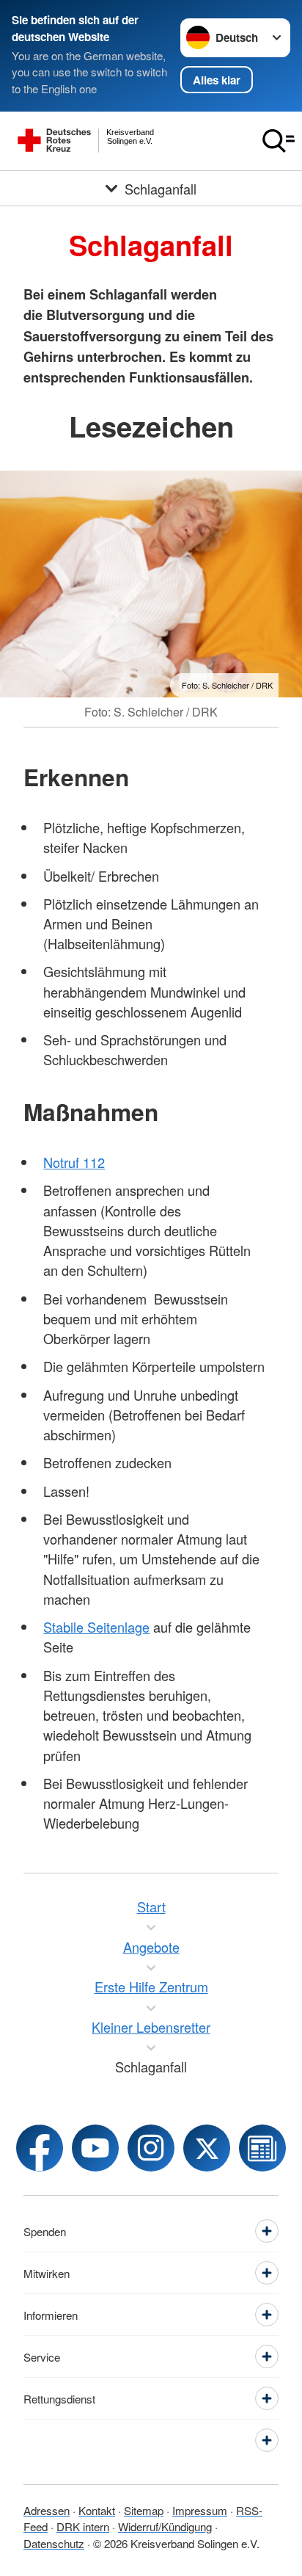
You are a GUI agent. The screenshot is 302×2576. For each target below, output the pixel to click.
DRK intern (83, 2526)
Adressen (47, 2510)
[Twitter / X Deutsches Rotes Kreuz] (207, 2148)
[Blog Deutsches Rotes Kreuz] (262, 2148)
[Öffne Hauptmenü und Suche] (279, 141)
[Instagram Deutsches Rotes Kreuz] (151, 2148)
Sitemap (144, 2510)
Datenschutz (54, 2543)
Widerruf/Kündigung (165, 2526)
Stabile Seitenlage (96, 1627)
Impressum (200, 2510)
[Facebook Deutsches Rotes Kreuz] (40, 2148)
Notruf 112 (74, 1162)
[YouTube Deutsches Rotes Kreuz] (95, 2148)
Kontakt (97, 2510)
